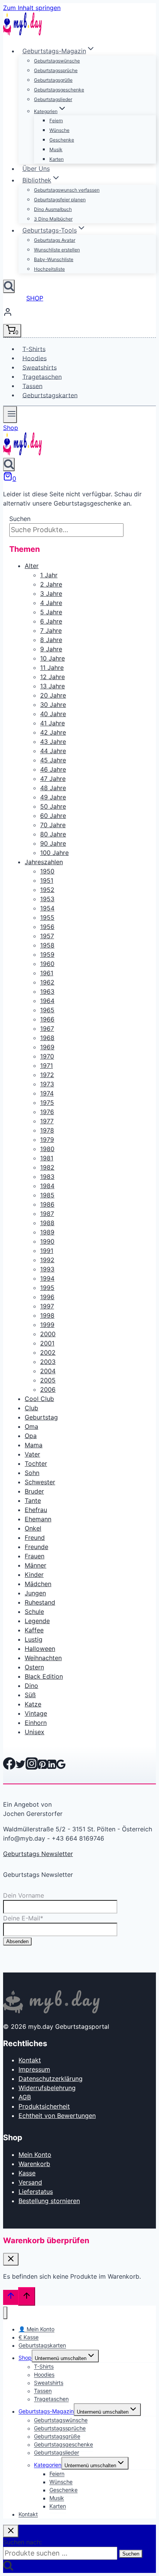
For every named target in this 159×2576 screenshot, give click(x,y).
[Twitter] (20, 1767)
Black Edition (44, 1676)
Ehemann (38, 1519)
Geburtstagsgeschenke (59, 90)
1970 (47, 1056)
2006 (48, 1389)
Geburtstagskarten (50, 395)
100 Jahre (54, 853)
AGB (25, 2097)
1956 (47, 927)
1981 (47, 1158)
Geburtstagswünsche (57, 61)
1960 (47, 964)
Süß (30, 1695)
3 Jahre (51, 593)
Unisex (35, 1732)
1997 (47, 1306)
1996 (47, 1297)
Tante (33, 1500)
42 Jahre (53, 732)
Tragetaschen (42, 376)
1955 (47, 917)
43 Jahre (53, 742)
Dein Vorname (24, 1895)
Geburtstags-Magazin (46, 2412)
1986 (47, 1204)
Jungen (35, 1593)
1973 (47, 1084)
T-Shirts (34, 349)
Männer (36, 1565)
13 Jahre (52, 686)
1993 (47, 1269)
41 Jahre (52, 723)
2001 (47, 1343)
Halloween (40, 1649)
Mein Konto (35, 2155)
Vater (32, 1454)
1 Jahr (49, 575)
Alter (32, 566)
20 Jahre (53, 695)
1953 (47, 899)
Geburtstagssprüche (56, 70)
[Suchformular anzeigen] (9, 286)
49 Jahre (53, 797)
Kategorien (48, 2465)
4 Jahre (51, 603)
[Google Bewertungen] (61, 1767)
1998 (47, 1315)
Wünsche (59, 130)
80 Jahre (53, 834)
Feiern (56, 121)
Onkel (33, 1528)
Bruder (34, 1491)
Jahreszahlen (44, 862)
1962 (47, 982)
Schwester (40, 1482)
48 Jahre (53, 788)
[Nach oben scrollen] (11, 2297)
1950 (47, 871)
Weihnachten (43, 1658)
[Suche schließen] (11, 2531)
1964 (47, 1001)
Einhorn (36, 1723)
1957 (47, 936)
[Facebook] (9, 1767)
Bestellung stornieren (49, 2201)
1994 (47, 1278)
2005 (48, 1380)
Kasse (27, 2173)
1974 (47, 1093)
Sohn (32, 1473)
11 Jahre (52, 668)
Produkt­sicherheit (44, 2106)
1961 (47, 973)
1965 (47, 1010)
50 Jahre (53, 806)
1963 (47, 991)
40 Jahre (53, 714)
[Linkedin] (52, 1767)
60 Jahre (53, 816)
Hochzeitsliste (49, 269)
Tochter (36, 1463)
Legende (37, 1621)
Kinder (34, 1575)
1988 (47, 1223)
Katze (33, 1704)
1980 (47, 1149)
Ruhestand (40, 1602)
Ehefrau (36, 1510)
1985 (47, 1195)
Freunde (36, 1547)
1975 (47, 1103)
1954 (47, 908)
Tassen (32, 386)
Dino (31, 1686)
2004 (48, 1371)
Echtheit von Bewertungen (57, 2116)
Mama (34, 1445)
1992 (47, 1260)
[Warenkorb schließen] (11, 2259)
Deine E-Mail (23, 1918)
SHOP (35, 298)
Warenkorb (34, 2164)
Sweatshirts (40, 367)
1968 (47, 1038)
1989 (47, 1232)
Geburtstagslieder (53, 99)
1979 (47, 1140)
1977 (47, 1121)
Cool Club (39, 1399)
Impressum (34, 2069)
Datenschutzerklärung (51, 2079)
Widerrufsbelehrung (47, 2088)
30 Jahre (53, 705)
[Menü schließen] (5, 2313)
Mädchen (38, 1584)
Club (31, 1408)
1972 (47, 1075)
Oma (31, 1426)
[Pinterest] (42, 1767)
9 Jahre (51, 649)
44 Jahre (53, 751)
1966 (47, 1019)
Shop (11, 428)
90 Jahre (53, 843)
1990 (47, 1241)
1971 (47, 1065)
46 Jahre (53, 769)
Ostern (34, 1667)
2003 (48, 1362)
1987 (47, 1214)
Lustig (34, 1639)
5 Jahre (51, 612)
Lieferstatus (36, 2192)
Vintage (36, 1713)
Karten (57, 159)
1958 (47, 945)
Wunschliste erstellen (57, 250)
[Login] (79, 313)
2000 (48, 1334)
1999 (47, 1325)
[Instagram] (32, 1767)
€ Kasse (29, 2337)
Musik (56, 149)
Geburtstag (41, 1417)
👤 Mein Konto (36, 2329)
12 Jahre (52, 677)
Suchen (20, 519)
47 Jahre (53, 779)
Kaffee (34, 1630)
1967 (47, 1028)
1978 (47, 1130)
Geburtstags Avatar (55, 240)
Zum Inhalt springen (32, 8)
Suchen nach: (22, 2542)
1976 (47, 1112)
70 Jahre (53, 825)
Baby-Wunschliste (54, 259)
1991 (47, 1251)
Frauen (35, 1556)
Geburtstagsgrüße (53, 80)
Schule (34, 1612)
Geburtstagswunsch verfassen (67, 190)
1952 (47, 890)
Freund (35, 1538)
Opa (31, 1436)
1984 (47, 1186)
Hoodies (35, 358)
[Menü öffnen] (10, 415)
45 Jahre (53, 760)
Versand (30, 2182)
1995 (47, 1288)
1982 (47, 1167)
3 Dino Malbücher (53, 219)
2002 (48, 1352)
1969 (47, 1047)
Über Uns (36, 169)
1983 (47, 1177)
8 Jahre (51, 640)
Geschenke (62, 140)
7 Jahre (51, 631)
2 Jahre (51, 584)
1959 (47, 954)
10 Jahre (52, 658)
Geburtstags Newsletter (38, 1854)
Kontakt (30, 2060)
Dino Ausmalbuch (53, 209)
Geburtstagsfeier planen (60, 200)
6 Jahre (51, 621)
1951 (47, 880)
